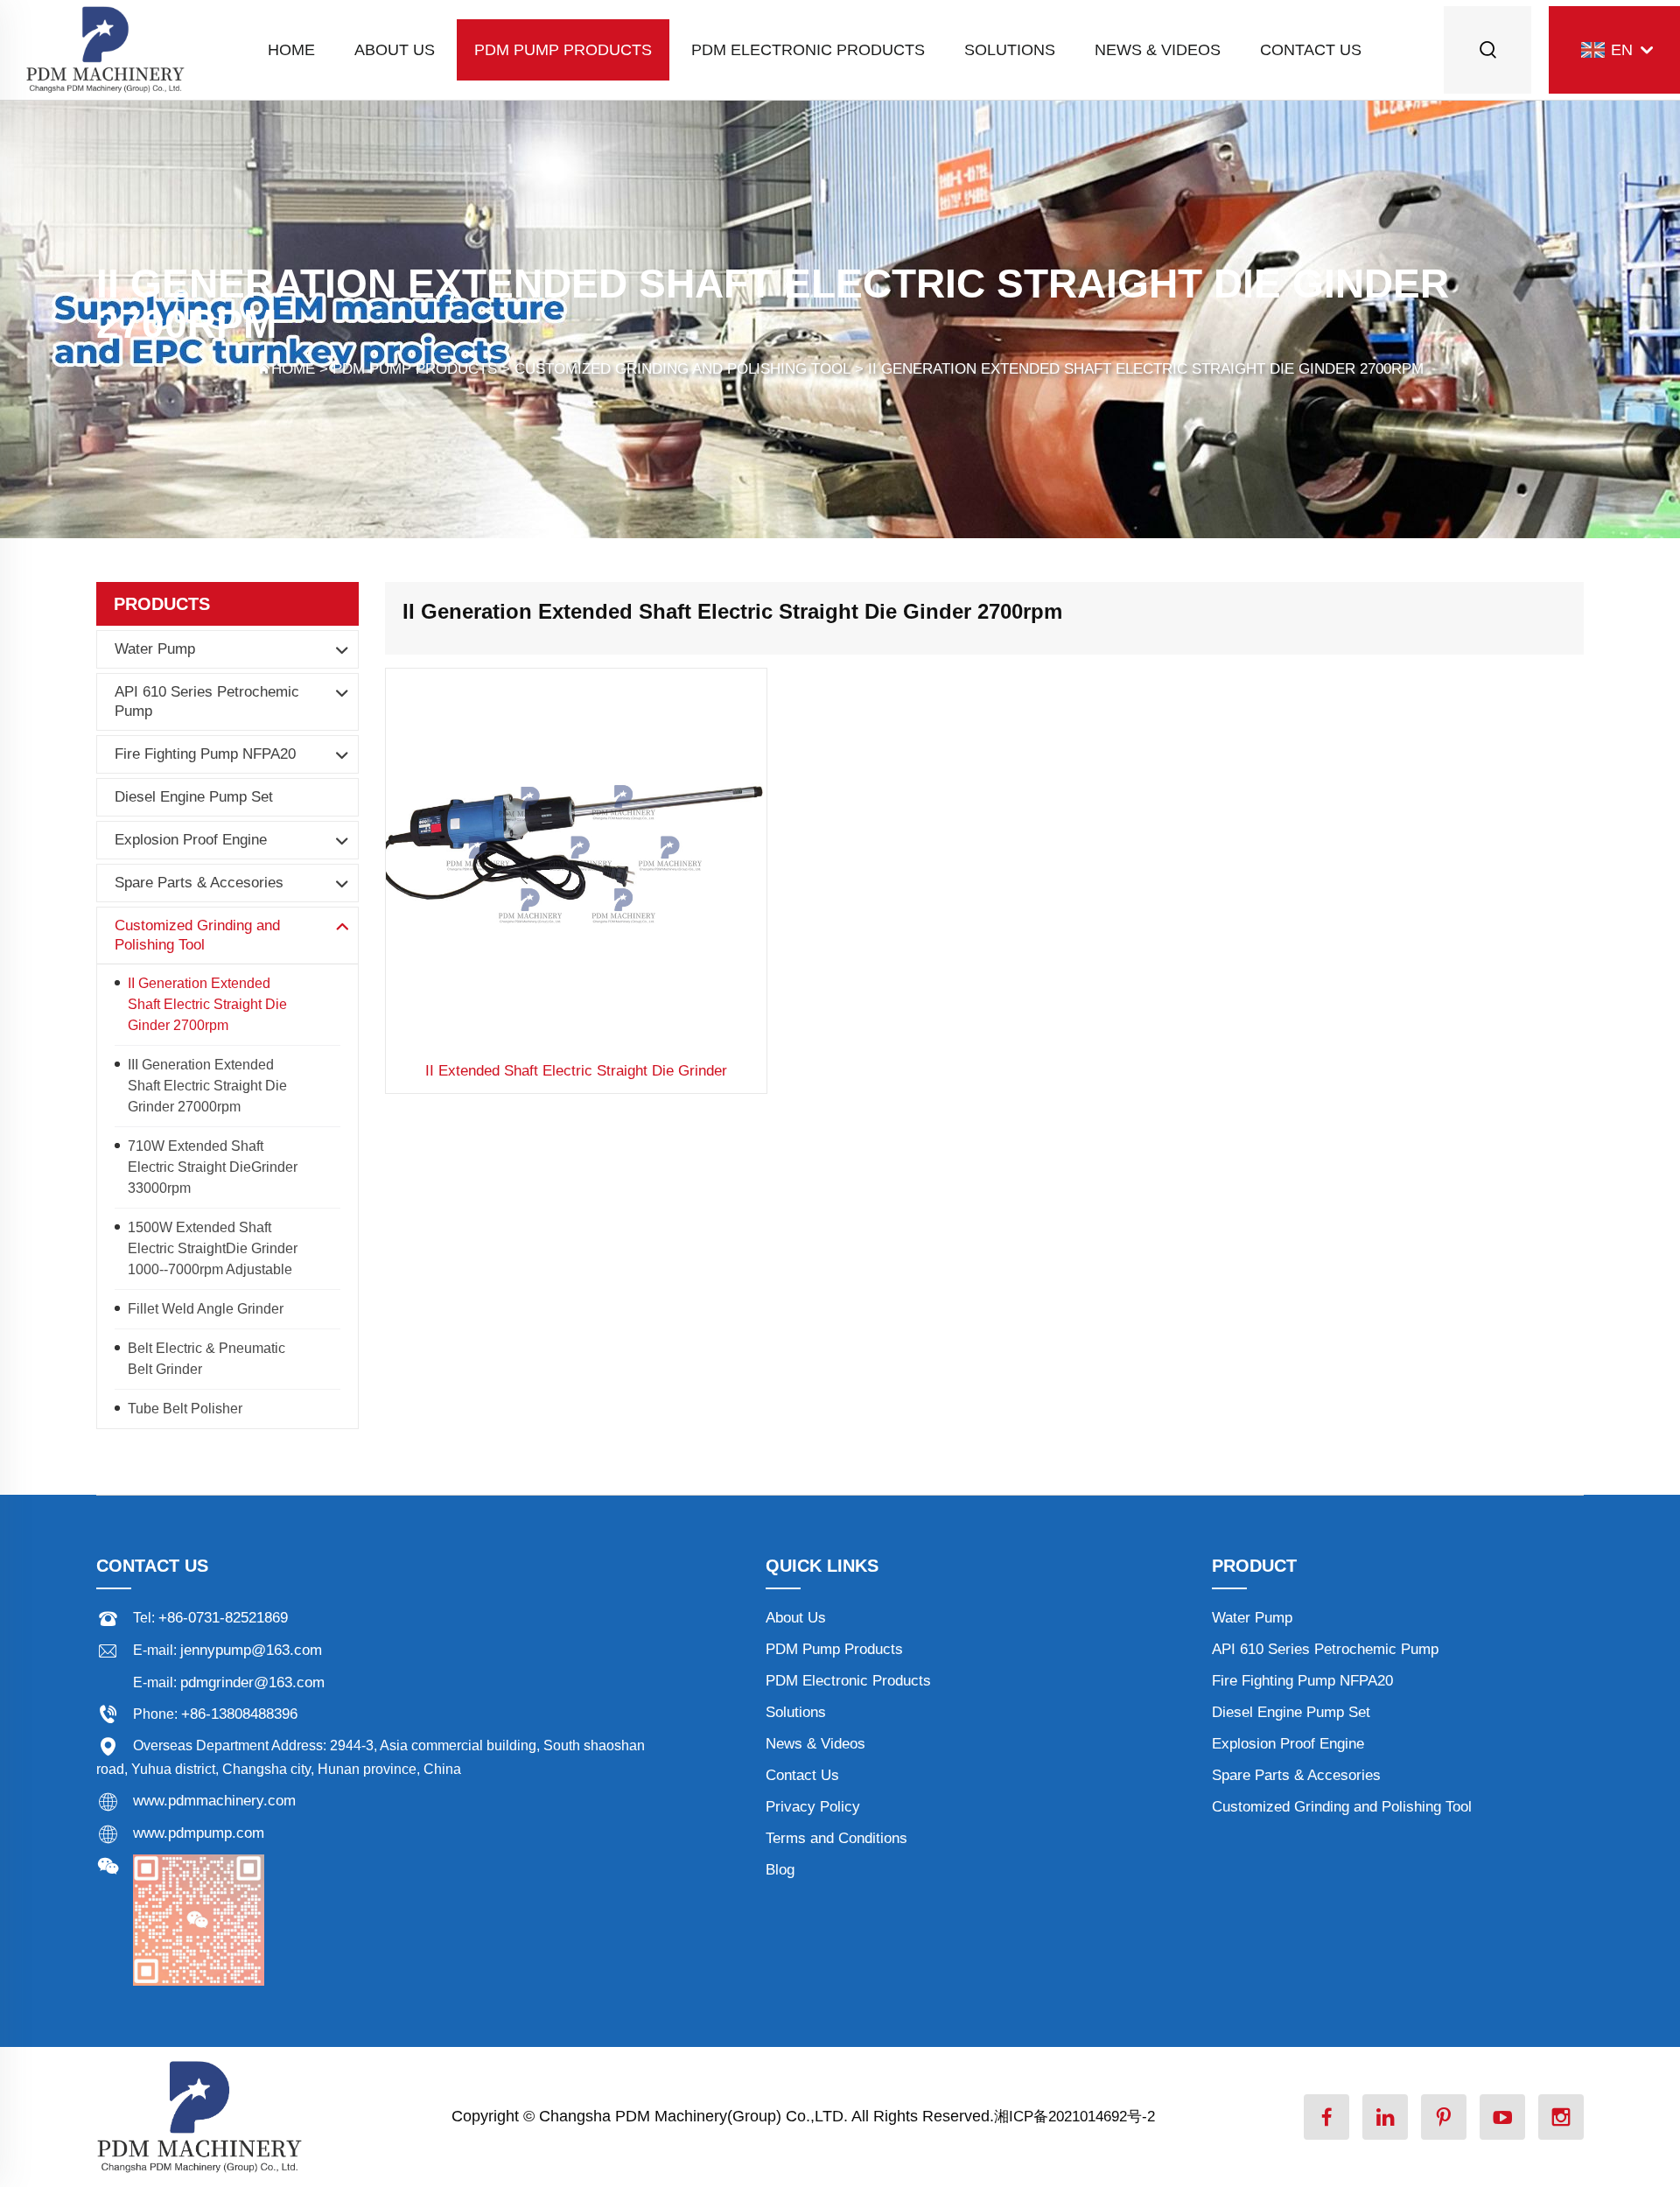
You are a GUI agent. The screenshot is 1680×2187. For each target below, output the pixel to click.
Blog (780, 1870)
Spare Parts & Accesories (199, 883)
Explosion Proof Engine (191, 840)
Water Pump (155, 649)
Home (291, 50)
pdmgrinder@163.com (252, 1682)
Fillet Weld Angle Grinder (206, 1309)
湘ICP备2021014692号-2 (1074, 2117)
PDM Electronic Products (808, 50)
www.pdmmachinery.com (214, 1801)
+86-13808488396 (239, 1714)
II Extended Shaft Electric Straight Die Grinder (576, 1071)
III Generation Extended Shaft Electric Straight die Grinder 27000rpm (207, 1086)
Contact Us (1311, 50)
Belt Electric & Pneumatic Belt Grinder (206, 1359)
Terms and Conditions (836, 1838)
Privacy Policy (813, 1807)
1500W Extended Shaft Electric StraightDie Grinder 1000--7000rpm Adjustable (213, 1248)
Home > (302, 369)
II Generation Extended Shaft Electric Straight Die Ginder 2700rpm (1146, 369)
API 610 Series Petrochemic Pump (207, 701)
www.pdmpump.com (199, 1833)
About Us (395, 50)
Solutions (1010, 50)
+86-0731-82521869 (223, 1618)
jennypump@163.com (251, 1650)
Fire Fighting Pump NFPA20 (205, 754)
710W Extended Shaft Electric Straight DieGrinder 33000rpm (213, 1167)
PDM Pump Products (563, 50)
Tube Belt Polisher (185, 1409)
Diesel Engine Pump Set (194, 797)
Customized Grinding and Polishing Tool (682, 369)
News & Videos (1158, 50)
